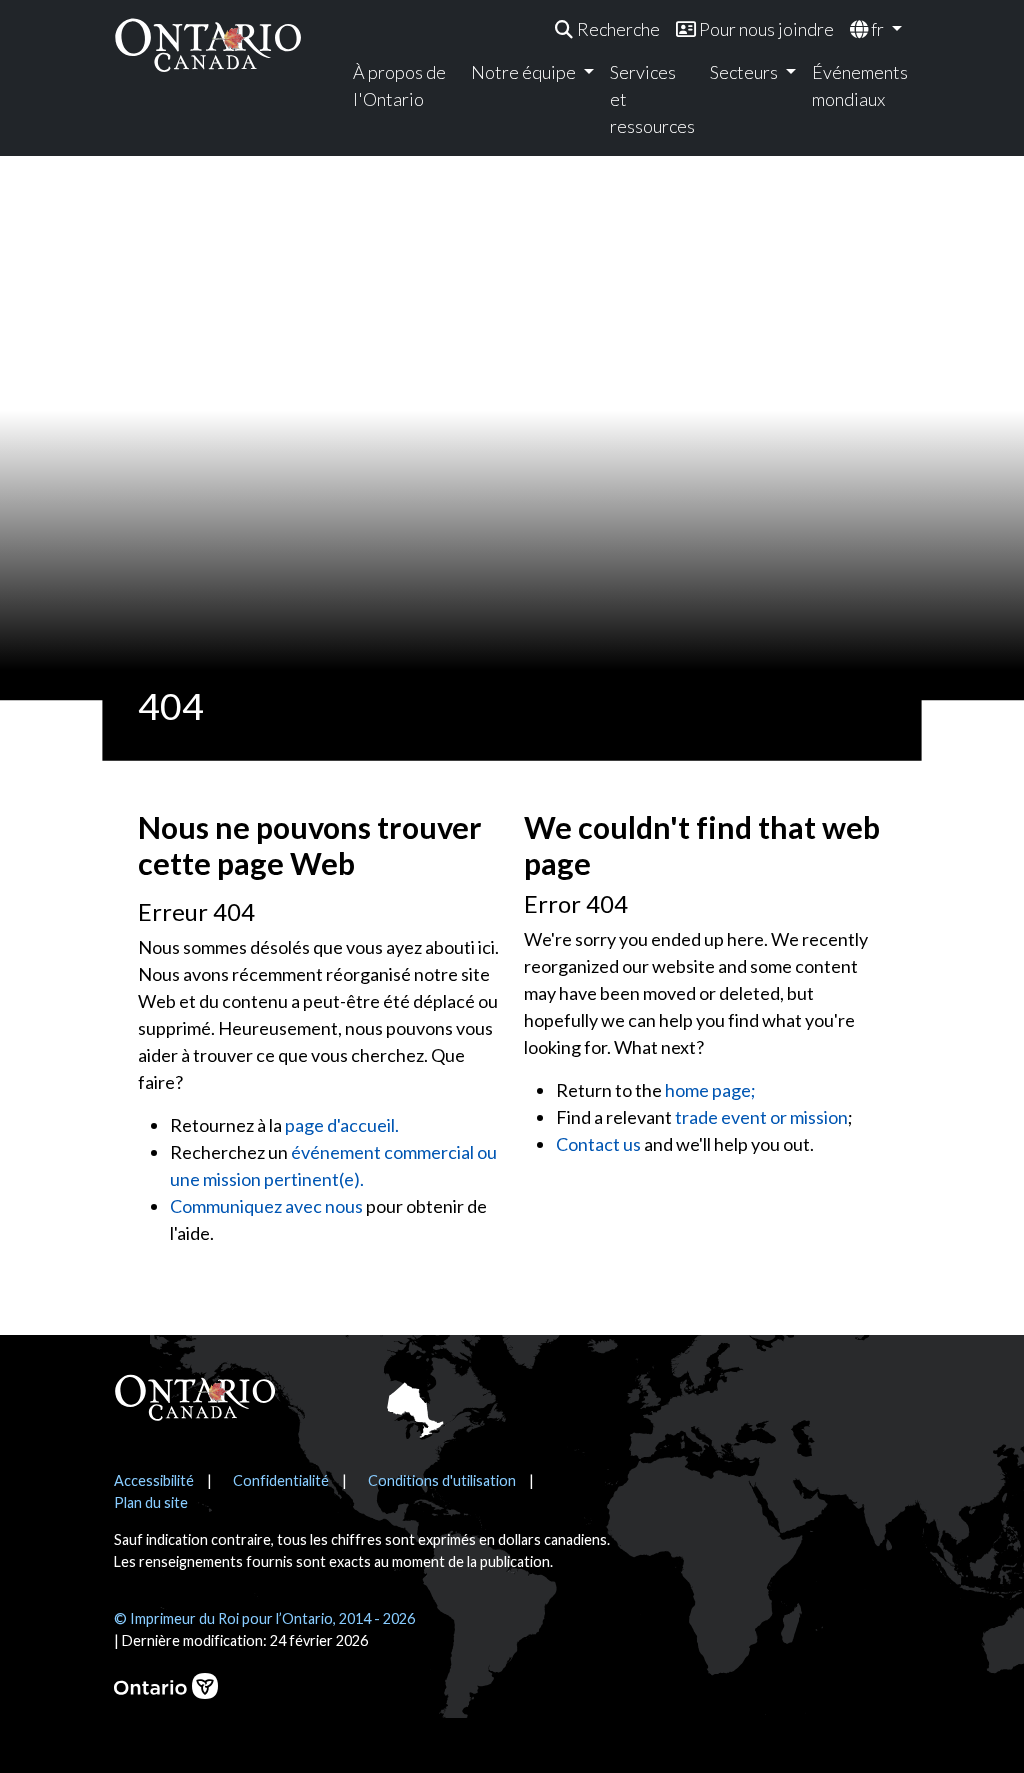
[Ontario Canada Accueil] (208, 44)
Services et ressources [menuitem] (652, 99)
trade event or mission (761, 1117)
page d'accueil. (342, 1125)
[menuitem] (607, 29)
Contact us (598, 1144)
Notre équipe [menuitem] (525, 72)
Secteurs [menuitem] (745, 72)
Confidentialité (281, 1480)
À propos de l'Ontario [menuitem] (399, 85)
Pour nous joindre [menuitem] (765, 29)
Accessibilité (154, 1480)
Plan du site (151, 1502)
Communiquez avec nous (266, 1206)
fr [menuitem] (877, 29)
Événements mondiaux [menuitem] (858, 85)
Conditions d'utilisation (442, 1480)
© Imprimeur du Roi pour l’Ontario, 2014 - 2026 (264, 1618)
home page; (710, 1090)
